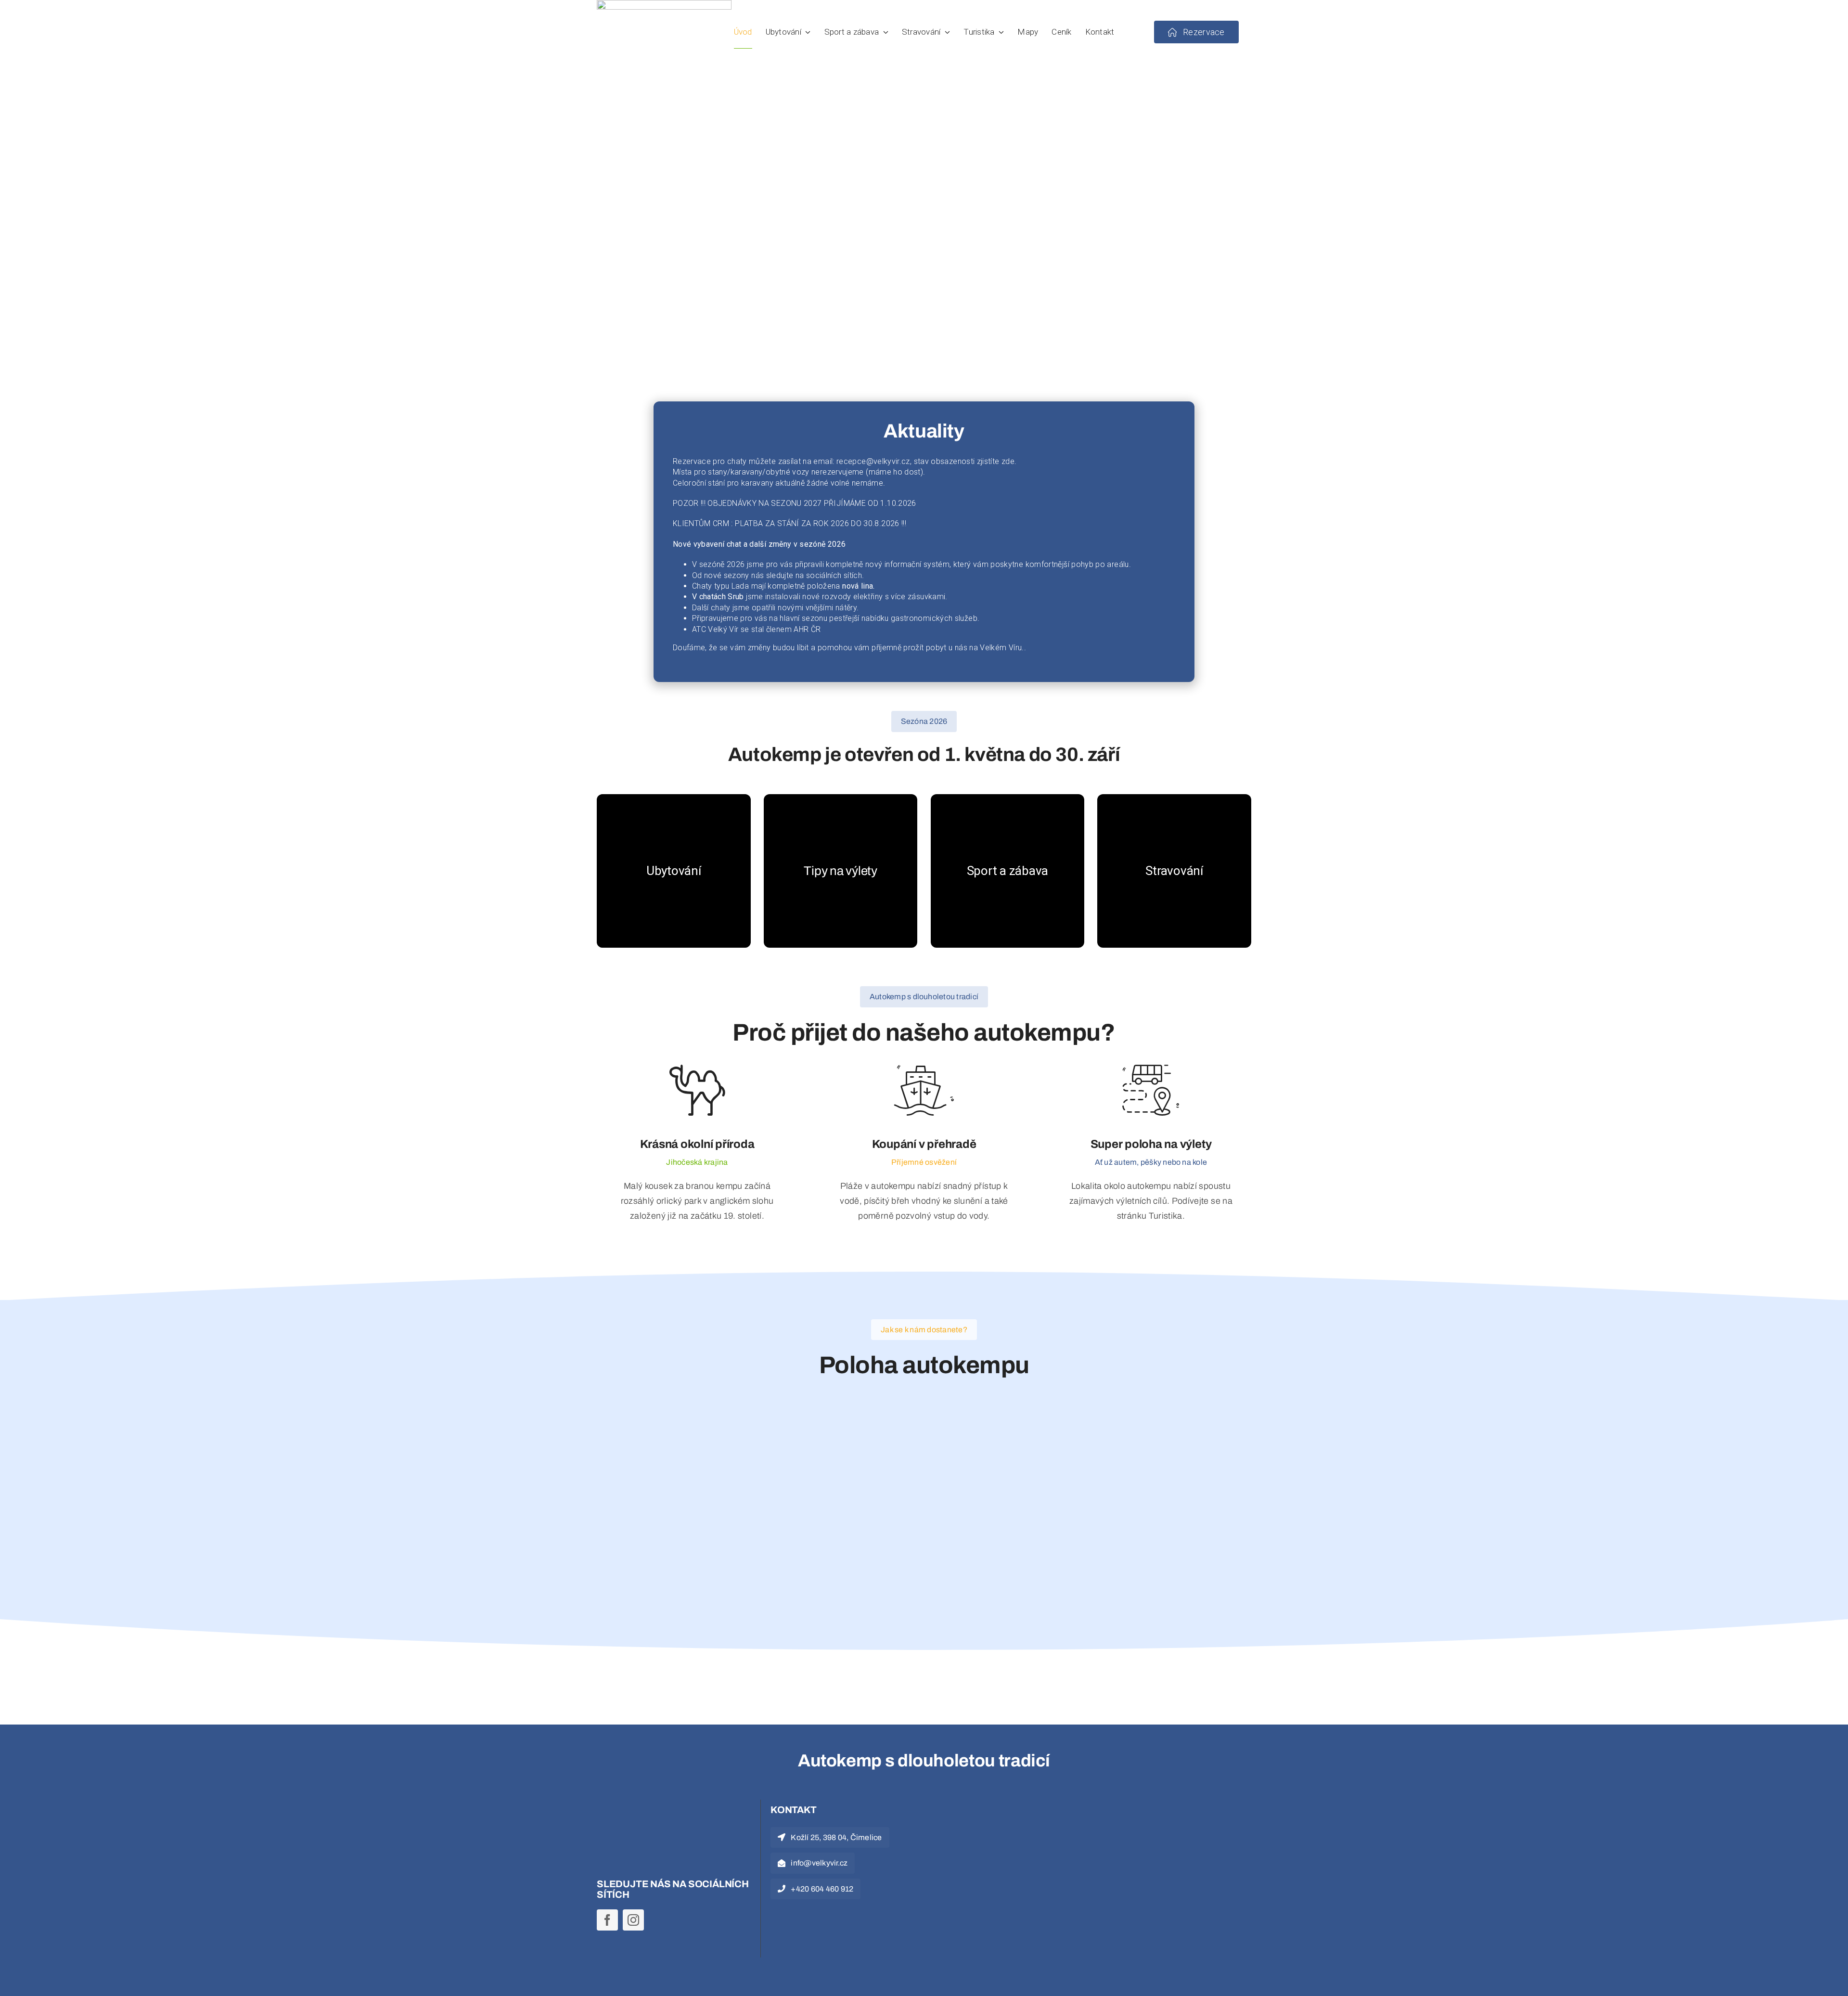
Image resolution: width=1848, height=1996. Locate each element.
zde (1008, 461)
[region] (924, 257)
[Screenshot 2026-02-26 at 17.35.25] (996, 1809)
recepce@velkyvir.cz (873, 461)
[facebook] (607, 1920)
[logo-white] (654, 1809)
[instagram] (633, 1920)
